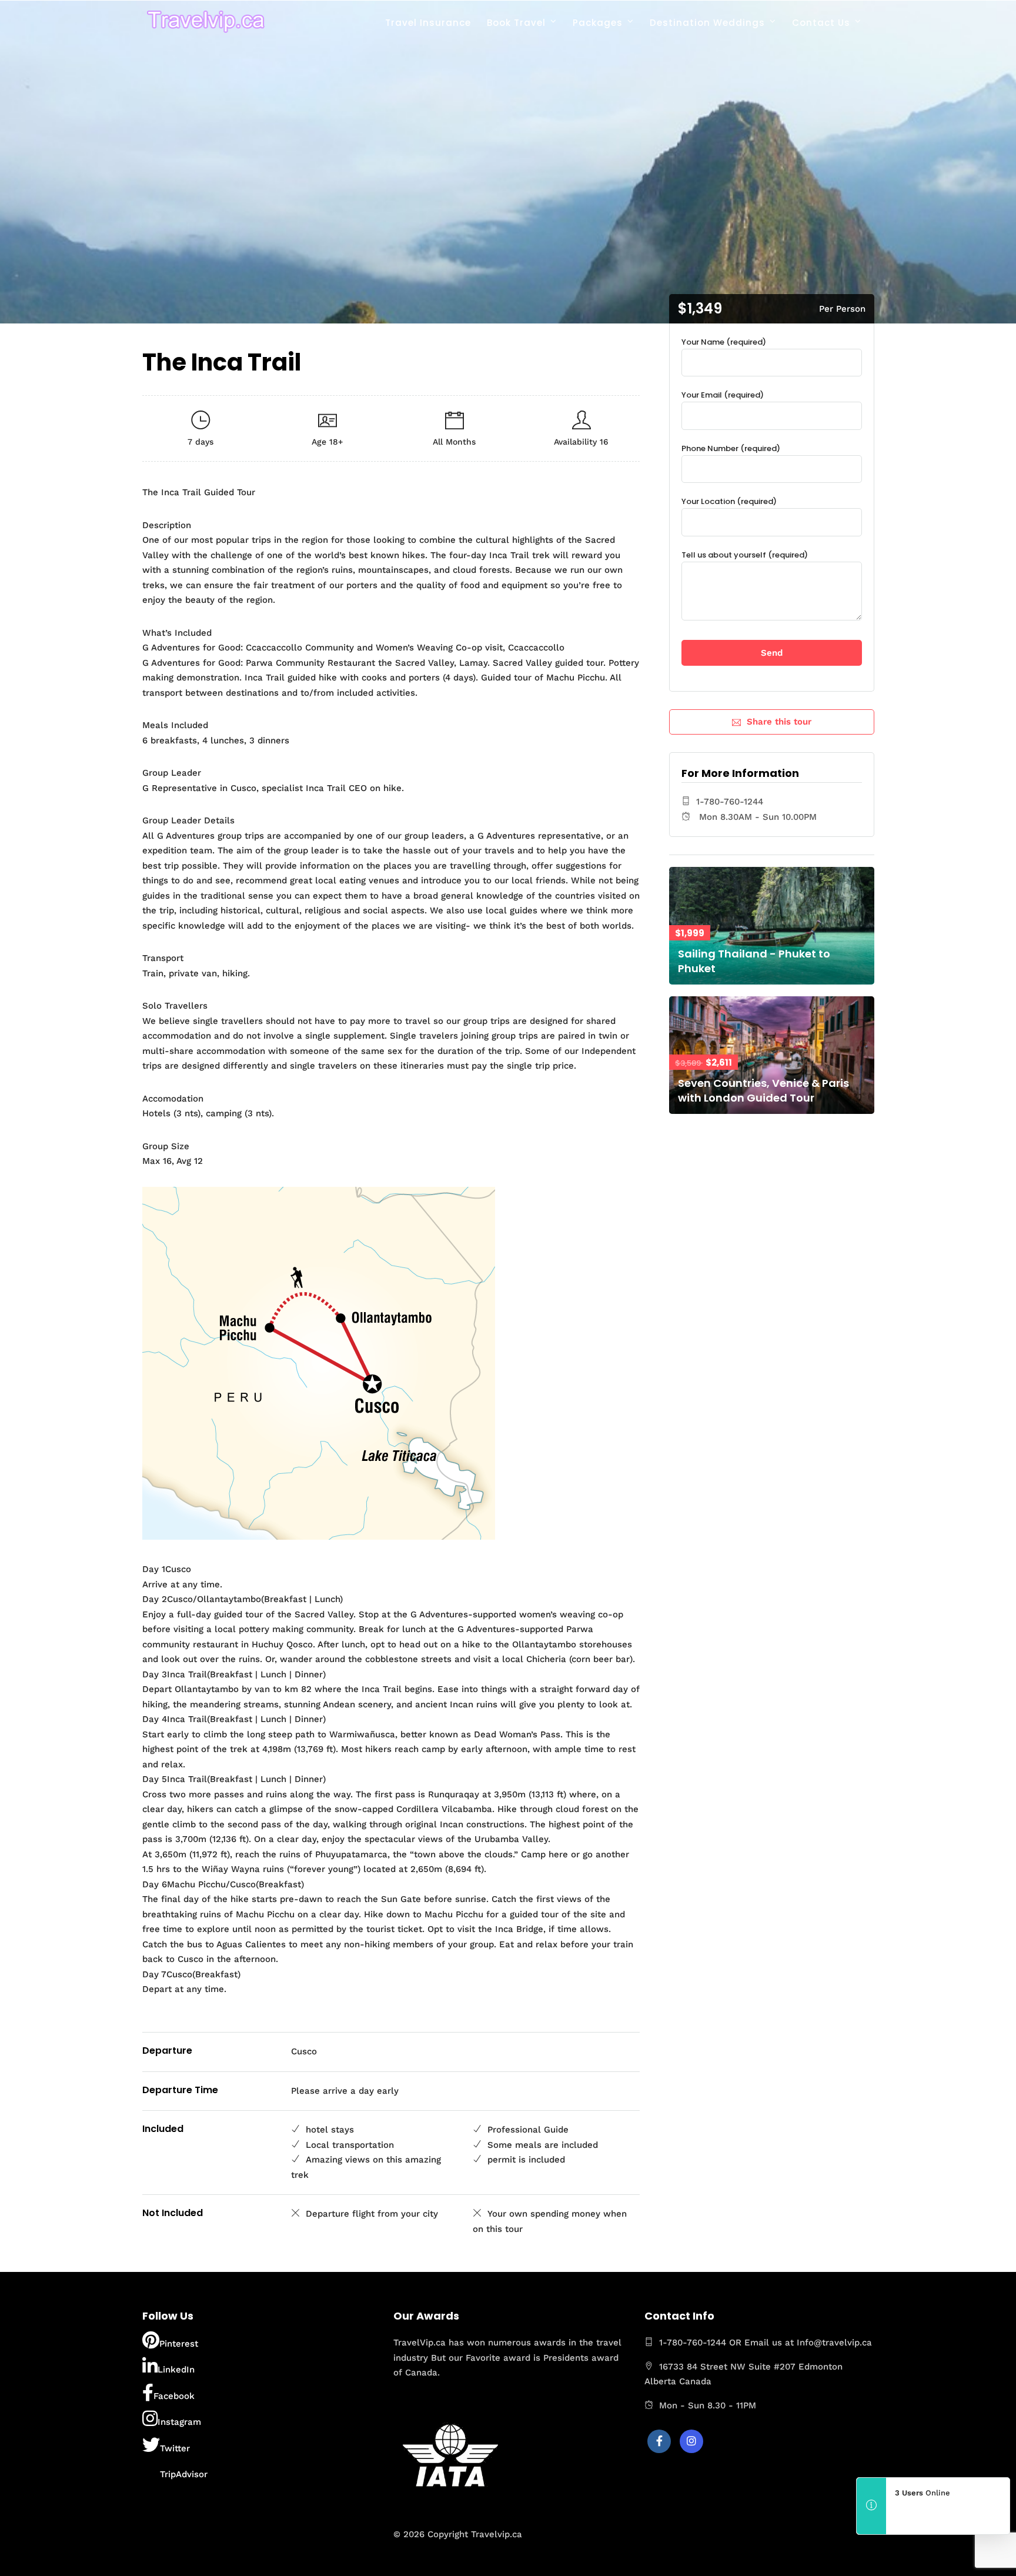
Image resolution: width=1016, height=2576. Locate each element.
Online (923, 2493)
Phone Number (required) (731, 448)
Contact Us (821, 23)
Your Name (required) (724, 342)
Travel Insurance (428, 23)
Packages (598, 23)
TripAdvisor (184, 2474)
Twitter (175, 2448)
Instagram (179, 2422)
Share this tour (779, 722)
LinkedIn (176, 2370)
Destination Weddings (707, 23)
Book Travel (516, 23)
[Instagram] (691, 2441)
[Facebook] (659, 2441)
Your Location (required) (729, 501)
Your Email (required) (723, 395)
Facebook (174, 2396)
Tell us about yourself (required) (745, 555)
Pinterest (179, 2344)
